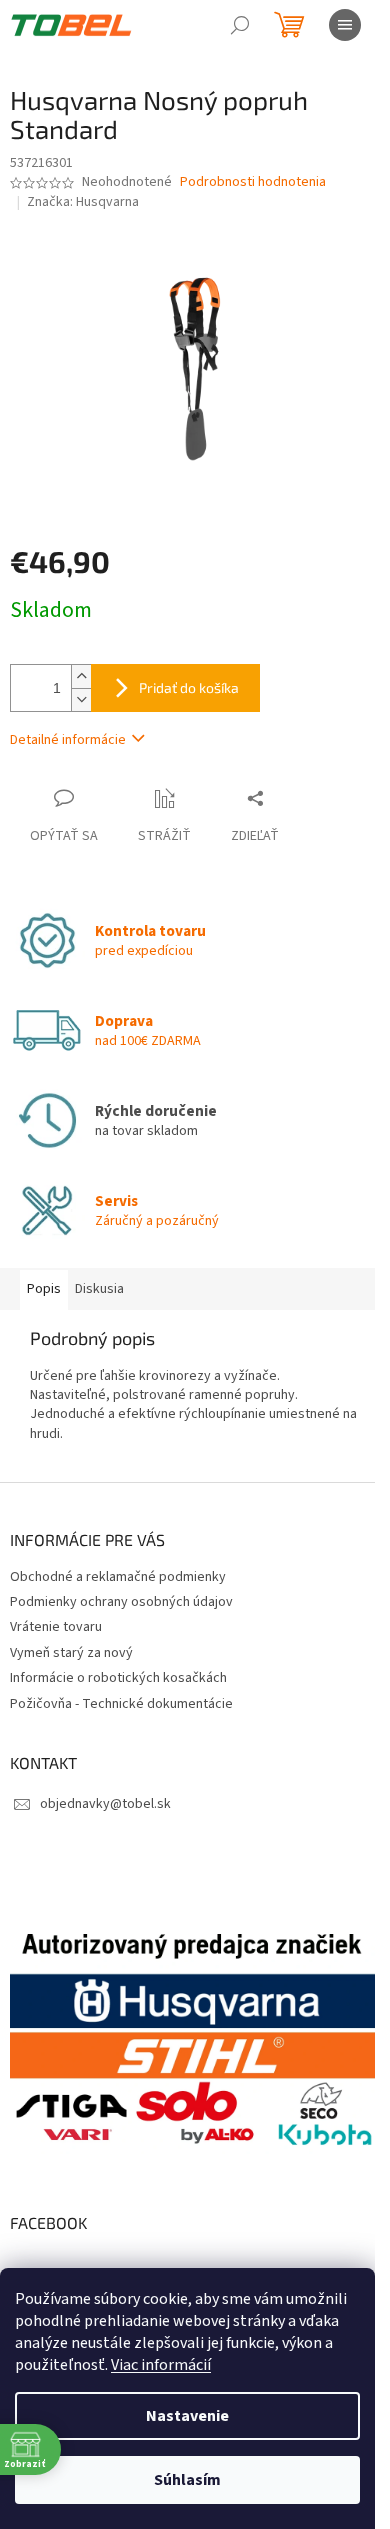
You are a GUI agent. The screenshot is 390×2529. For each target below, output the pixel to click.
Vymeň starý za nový (71, 1653)
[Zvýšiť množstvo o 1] (81, 676)
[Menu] (345, 25)
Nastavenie (187, 2416)
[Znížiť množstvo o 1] (81, 699)
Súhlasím (187, 2480)
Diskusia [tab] (99, 1289)
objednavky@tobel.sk (105, 1804)
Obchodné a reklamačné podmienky (118, 1577)
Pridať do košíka (189, 687)
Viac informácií (161, 2365)
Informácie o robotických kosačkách (118, 1678)
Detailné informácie (68, 740)
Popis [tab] (44, 1289)
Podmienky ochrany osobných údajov (121, 1602)
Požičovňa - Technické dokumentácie (121, 1704)
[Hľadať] (240, 25)
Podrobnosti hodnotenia (253, 182)
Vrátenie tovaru (56, 1627)
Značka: (83, 202)
